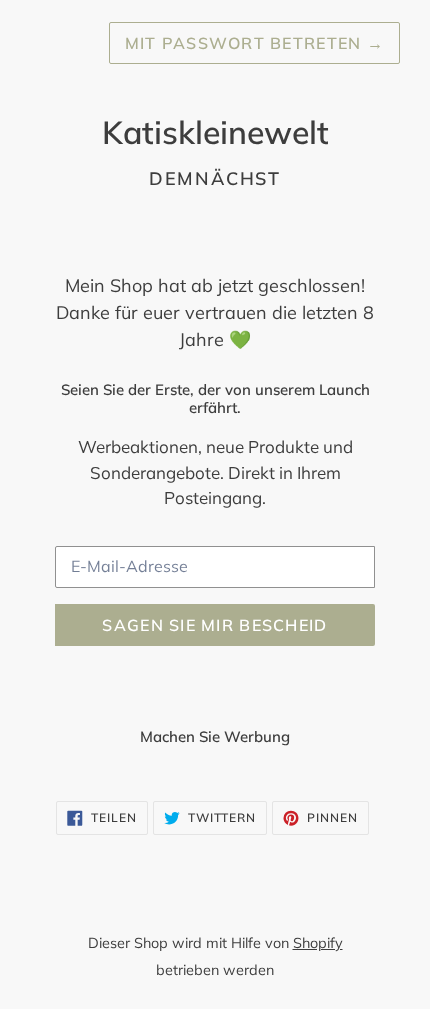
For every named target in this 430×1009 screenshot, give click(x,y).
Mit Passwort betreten (254, 43)
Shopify (318, 943)
